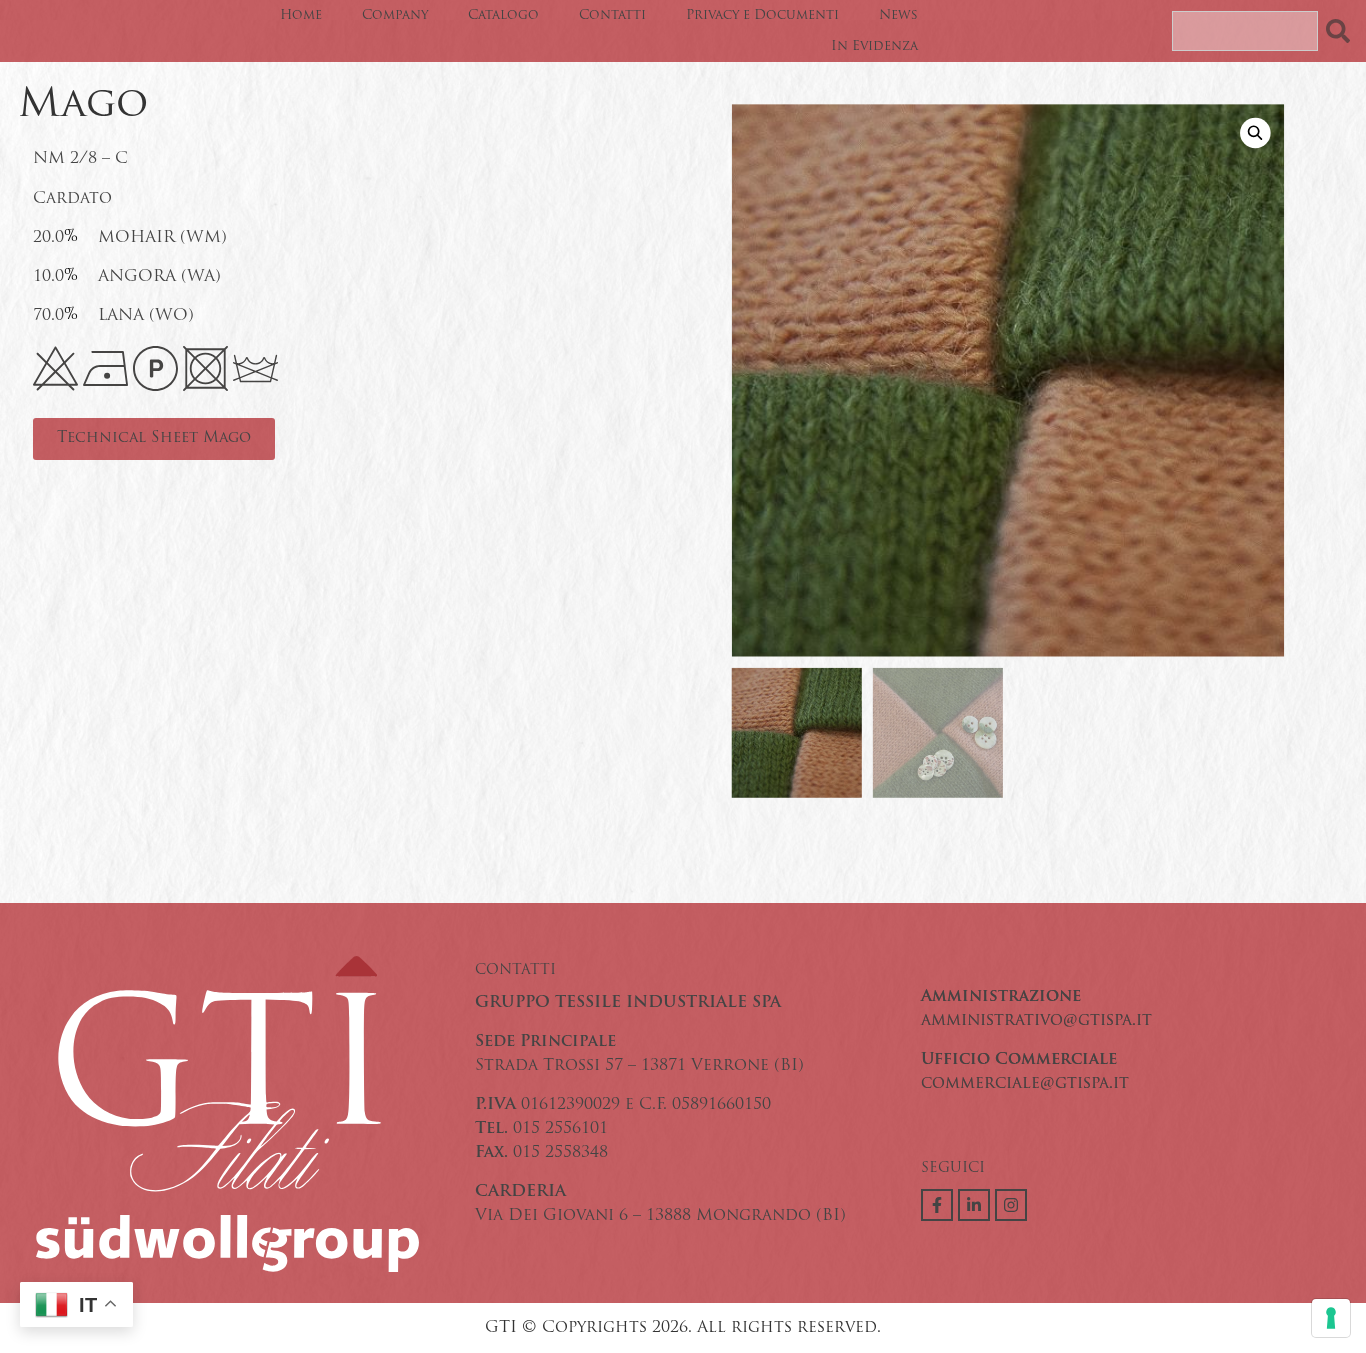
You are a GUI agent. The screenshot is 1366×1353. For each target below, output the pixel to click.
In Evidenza (874, 46)
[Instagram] (1011, 1205)
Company (395, 15)
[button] (1255, 133)
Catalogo (503, 15)
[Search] (1342, 31)
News (898, 15)
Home (301, 15)
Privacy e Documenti (762, 15)
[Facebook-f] (937, 1205)
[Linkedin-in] (974, 1205)
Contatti (612, 15)
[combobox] (1245, 31)
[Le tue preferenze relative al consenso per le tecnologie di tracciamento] (1331, 1318)
